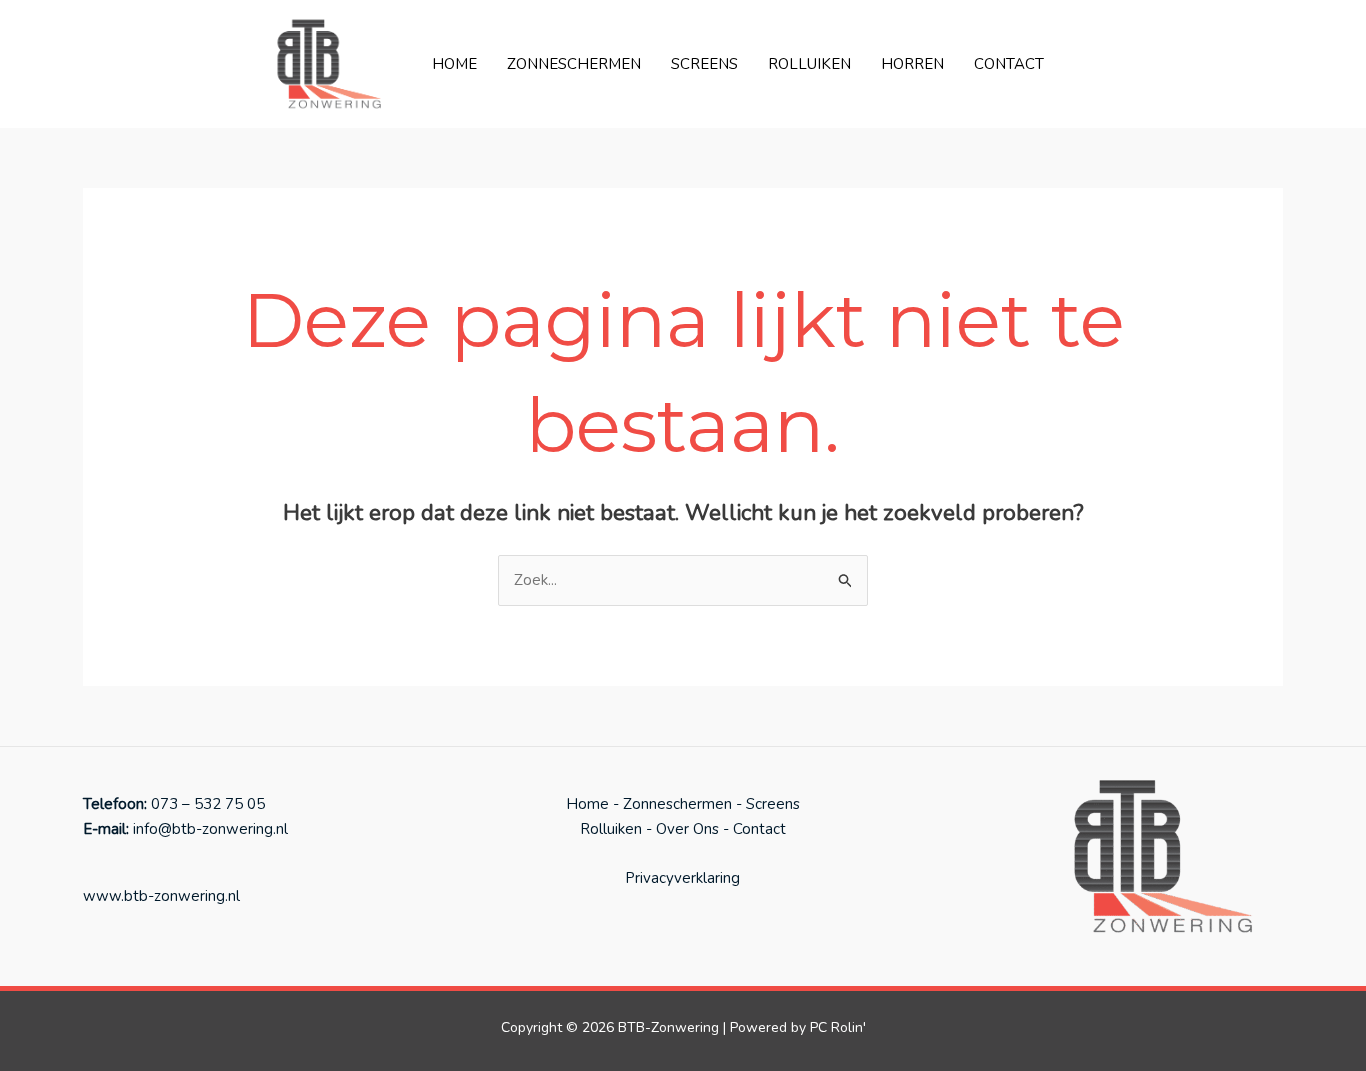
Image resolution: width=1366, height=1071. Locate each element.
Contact (1009, 64)
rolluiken (809, 64)
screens (704, 64)
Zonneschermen (574, 64)
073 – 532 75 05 (208, 804)
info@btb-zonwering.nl (208, 829)
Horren (912, 64)
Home (454, 64)
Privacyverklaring (682, 878)
